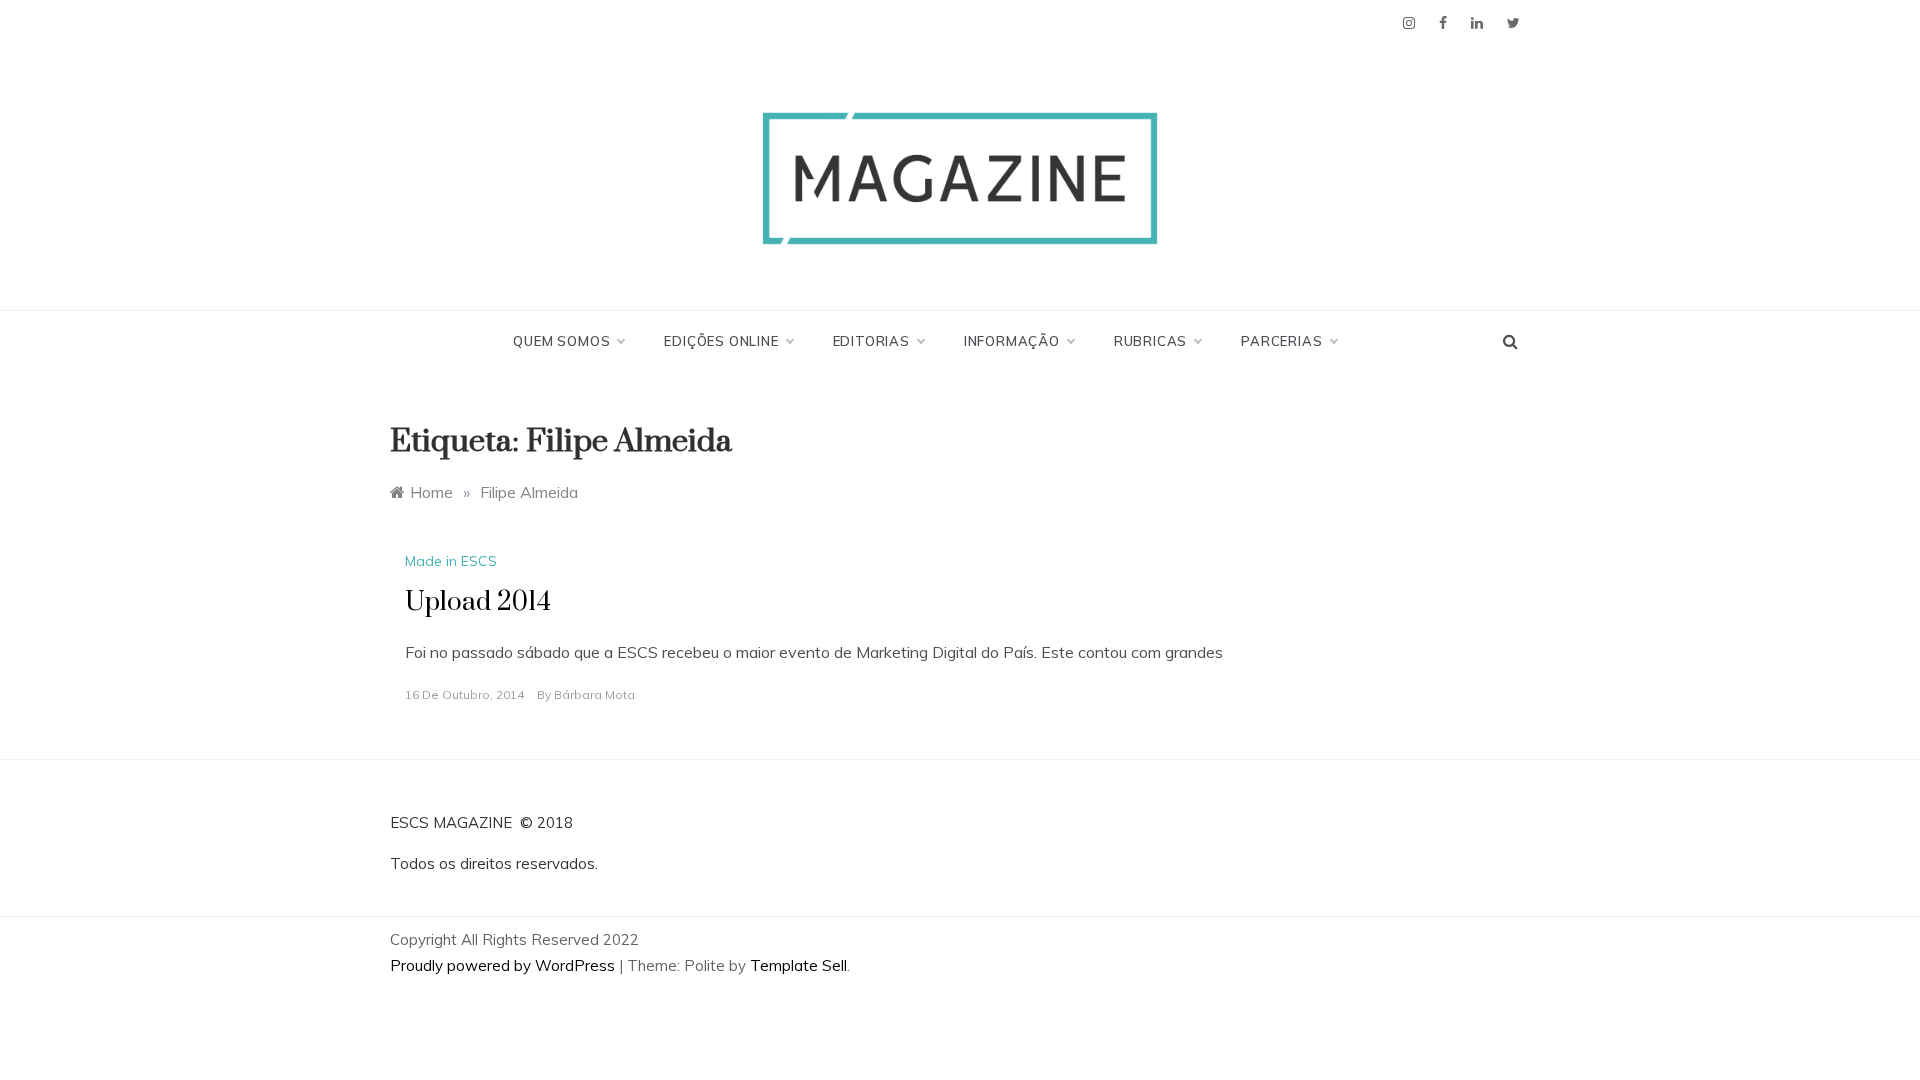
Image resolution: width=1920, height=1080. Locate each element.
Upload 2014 (478, 602)
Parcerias (1281, 341)
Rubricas (1150, 341)
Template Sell (798, 965)
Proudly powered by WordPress (504, 965)
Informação (1012, 341)
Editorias (871, 341)
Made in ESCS (451, 561)
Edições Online (721, 341)
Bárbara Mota (594, 694)
